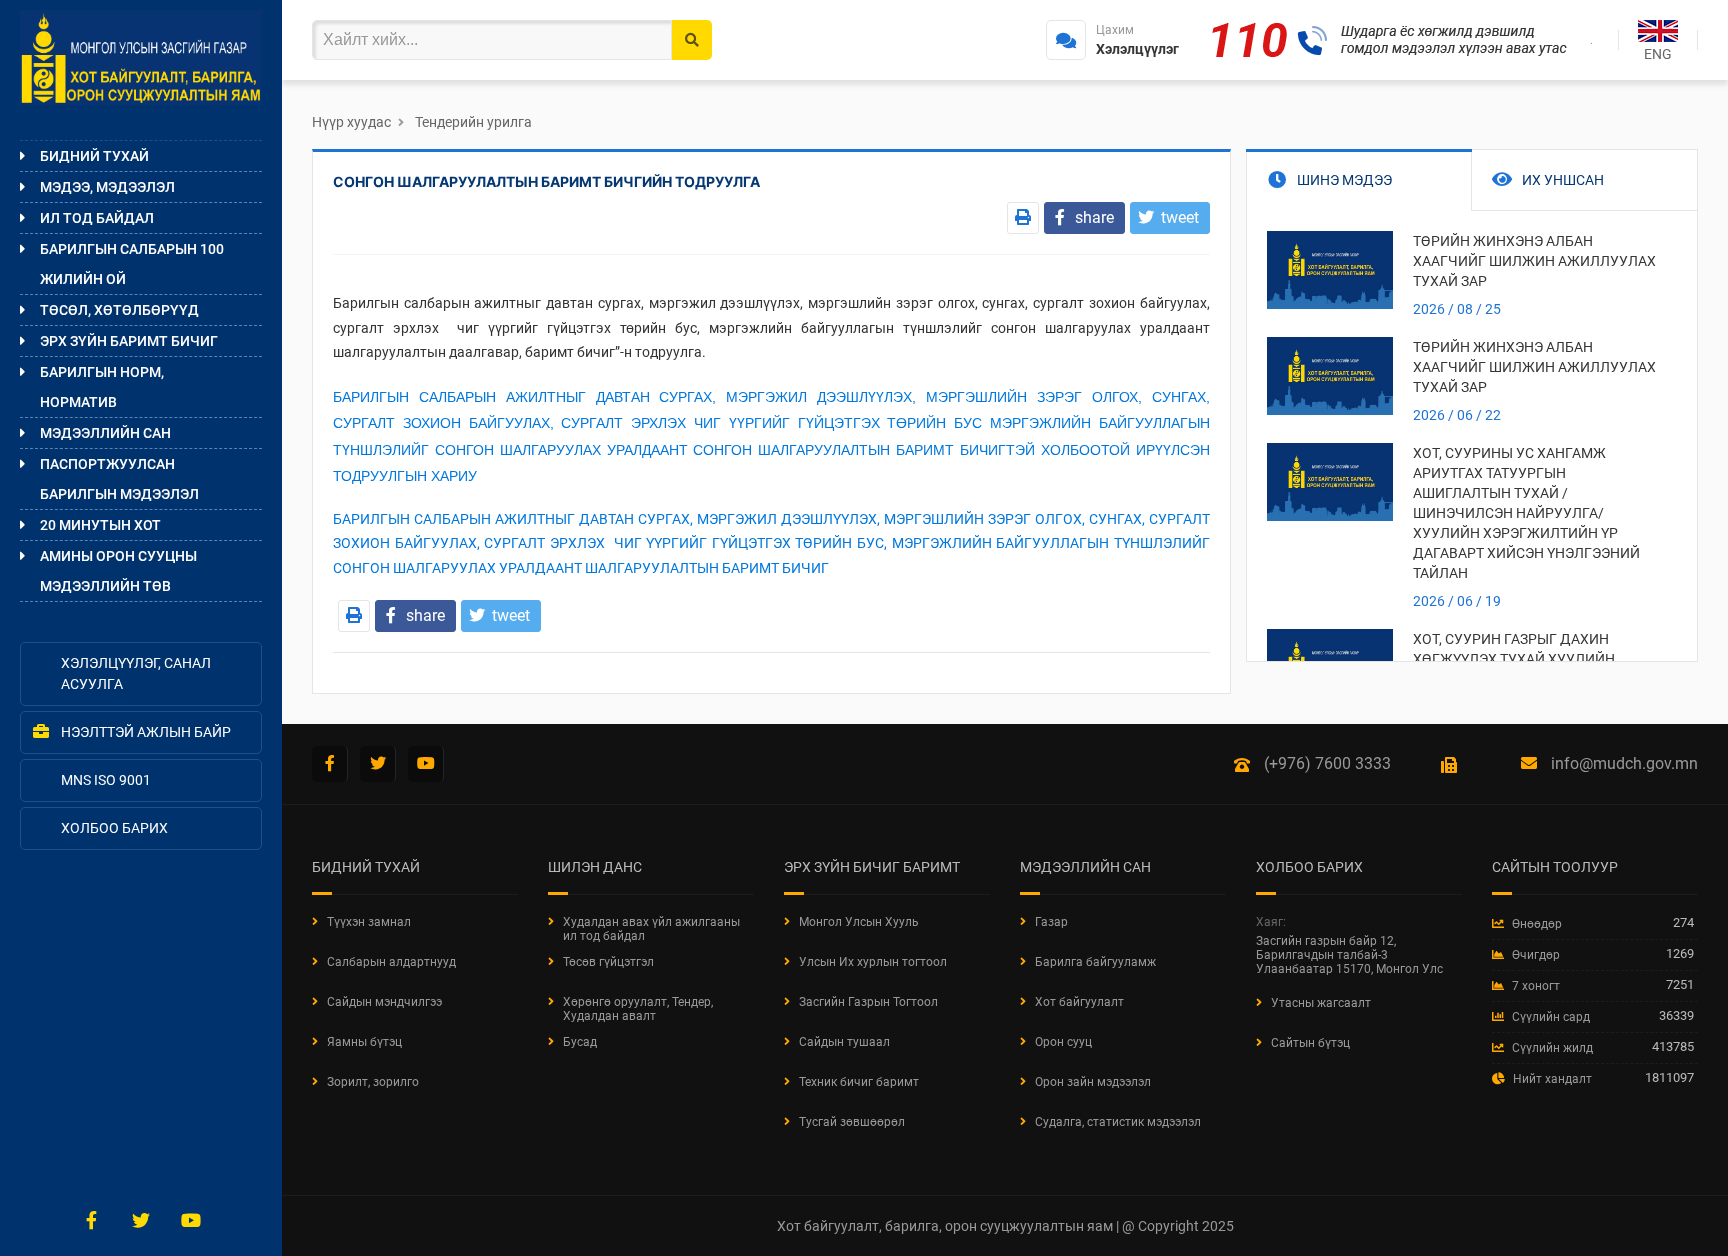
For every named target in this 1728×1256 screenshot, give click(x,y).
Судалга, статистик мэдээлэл (1118, 1122)
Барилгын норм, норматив (102, 387)
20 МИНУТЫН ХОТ (100, 525)
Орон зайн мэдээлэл (1093, 1082)
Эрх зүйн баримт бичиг (129, 341)
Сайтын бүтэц (1310, 1043)
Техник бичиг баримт (859, 1082)
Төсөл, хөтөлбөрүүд (119, 310)
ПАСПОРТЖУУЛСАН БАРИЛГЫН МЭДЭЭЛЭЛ (119, 479)
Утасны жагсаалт (1321, 1003)
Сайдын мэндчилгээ (384, 1002)
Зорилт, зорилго (373, 1082)
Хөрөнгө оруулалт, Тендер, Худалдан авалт (638, 1009)
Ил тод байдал (97, 218)
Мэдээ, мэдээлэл (107, 187)
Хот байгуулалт (1079, 1002)
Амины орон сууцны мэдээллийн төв (118, 571)
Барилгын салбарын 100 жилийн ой (132, 264)
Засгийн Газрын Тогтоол (868, 1002)
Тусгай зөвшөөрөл (852, 1122)
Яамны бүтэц (364, 1042)
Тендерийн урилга (473, 122)
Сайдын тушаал (844, 1042)
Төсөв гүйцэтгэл (608, 962)
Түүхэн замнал (369, 922)
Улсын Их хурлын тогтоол (873, 962)
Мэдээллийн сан (105, 433)
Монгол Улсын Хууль (859, 922)
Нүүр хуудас (351, 122)
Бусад (580, 1042)
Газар (1051, 922)
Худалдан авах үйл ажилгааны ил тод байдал (651, 929)
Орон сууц (1063, 1042)
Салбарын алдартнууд (391, 962)
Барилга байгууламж (1095, 962)
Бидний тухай (94, 156)
